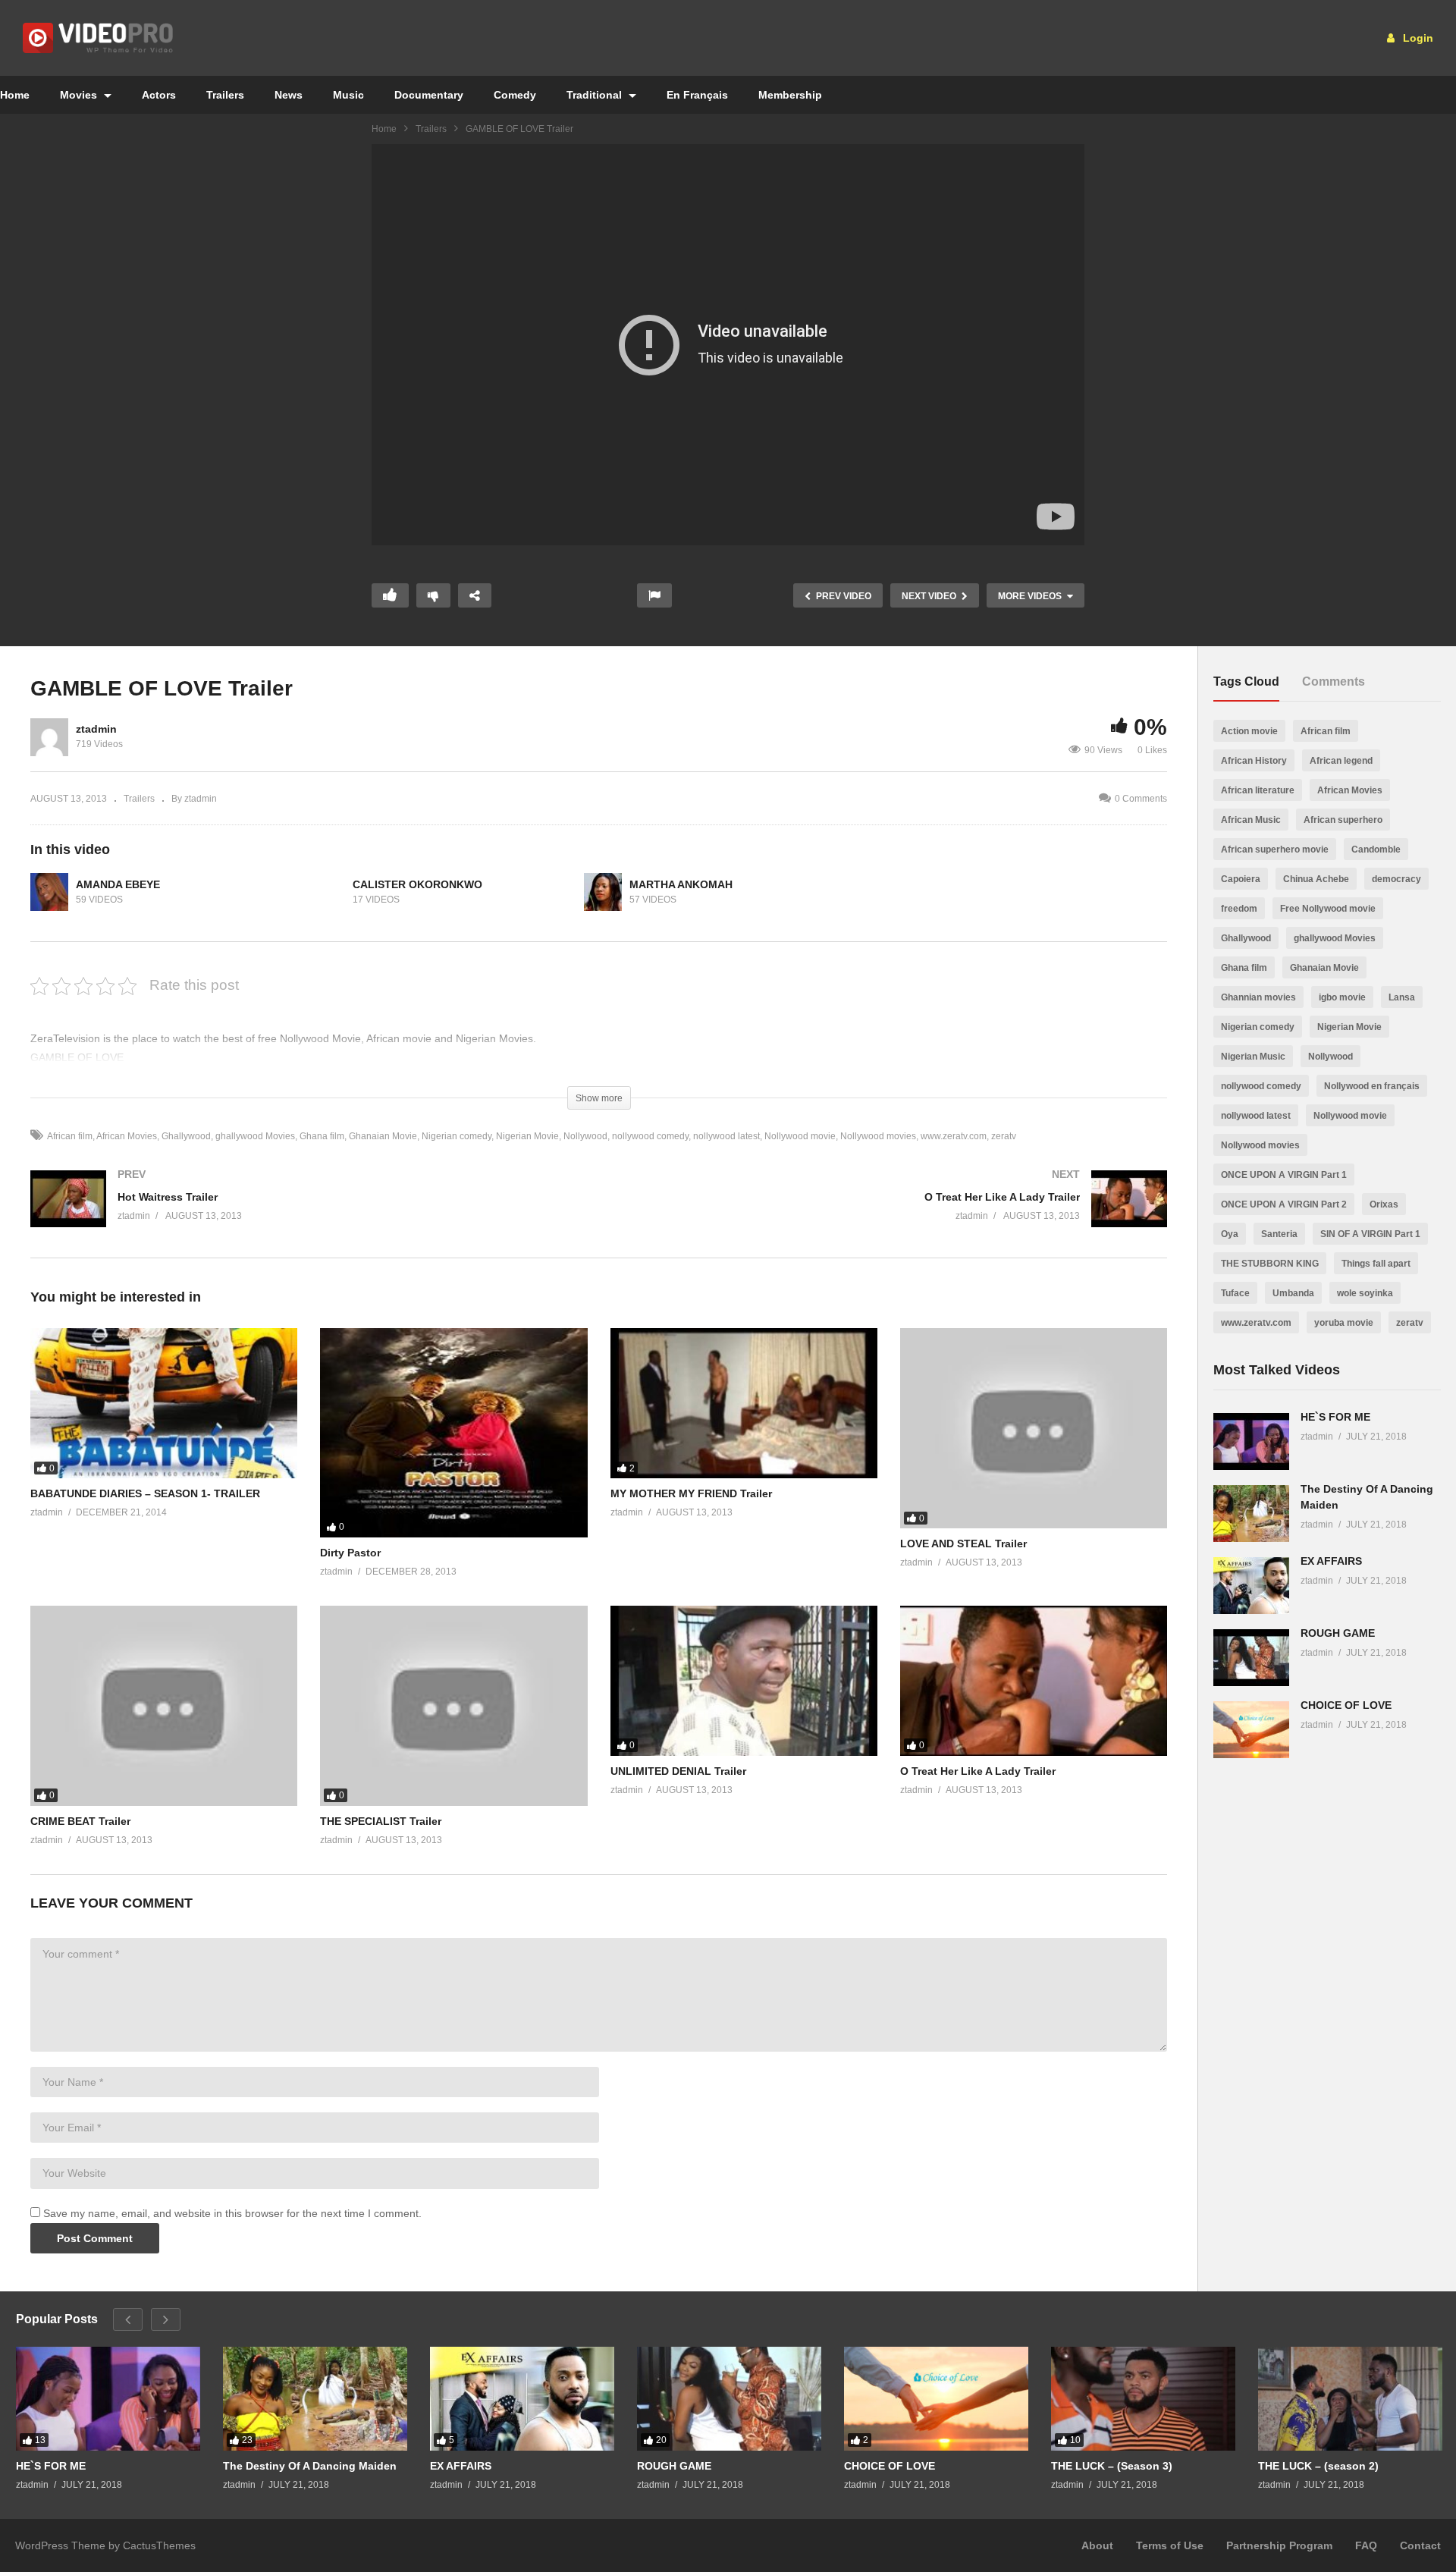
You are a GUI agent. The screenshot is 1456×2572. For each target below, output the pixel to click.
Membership (790, 95)
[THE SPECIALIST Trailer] (453, 1706)
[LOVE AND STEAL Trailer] (1034, 1428)
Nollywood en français (1372, 1086)
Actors (159, 95)
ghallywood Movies (255, 1136)
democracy (1396, 879)
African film (70, 1136)
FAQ (1366, 2545)
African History (1254, 761)
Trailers (225, 95)
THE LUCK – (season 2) (1318, 2466)
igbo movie (1342, 997)
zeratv (1004, 1136)
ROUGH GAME (1338, 1633)
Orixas (1384, 1204)
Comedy (515, 95)
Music (348, 95)
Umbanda (1293, 1293)
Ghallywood (186, 1136)
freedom (1239, 909)
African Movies (127, 1136)
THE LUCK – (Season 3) (1112, 2466)
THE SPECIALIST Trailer (381, 1821)
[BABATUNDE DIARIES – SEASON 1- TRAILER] (164, 1403)
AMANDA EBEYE (118, 884)
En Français (697, 95)
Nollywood (585, 1136)
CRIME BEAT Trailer (80, 1821)
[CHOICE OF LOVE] (1251, 1730)
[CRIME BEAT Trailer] (164, 1706)
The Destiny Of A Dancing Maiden (310, 2466)
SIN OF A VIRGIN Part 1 (1370, 1234)
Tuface (1235, 1293)
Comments (1334, 681)
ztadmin (96, 729)
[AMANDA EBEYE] (49, 892)
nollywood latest (726, 1136)
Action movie (1249, 731)
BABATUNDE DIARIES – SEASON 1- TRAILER (145, 1493)
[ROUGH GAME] (1251, 1658)
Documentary (429, 95)
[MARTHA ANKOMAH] (603, 892)
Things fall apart (1376, 1264)
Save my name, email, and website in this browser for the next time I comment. (232, 2213)
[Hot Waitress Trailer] (307, 1214)
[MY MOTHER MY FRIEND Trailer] (744, 1403)
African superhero (1343, 820)
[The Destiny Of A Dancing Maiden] (1251, 1514)
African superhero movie (1275, 849)
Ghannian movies (1258, 997)
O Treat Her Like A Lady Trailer (978, 1771)
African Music (1251, 820)
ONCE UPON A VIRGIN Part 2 (1284, 1204)
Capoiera (1241, 879)
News (289, 95)
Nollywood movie (800, 1136)
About (1097, 2545)
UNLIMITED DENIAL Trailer (678, 1771)
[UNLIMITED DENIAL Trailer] (744, 1681)
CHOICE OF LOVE (1346, 1705)
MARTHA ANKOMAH (681, 884)
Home (384, 129)
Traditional (596, 95)
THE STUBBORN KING (1270, 1264)
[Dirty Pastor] (453, 1433)
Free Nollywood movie (1328, 909)
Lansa (1402, 997)
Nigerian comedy (457, 1136)
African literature (1258, 790)
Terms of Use (1170, 2545)
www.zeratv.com (954, 1136)
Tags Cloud (1246, 681)
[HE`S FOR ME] (1251, 1441)
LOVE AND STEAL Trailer (963, 1544)
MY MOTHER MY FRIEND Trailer (691, 1493)
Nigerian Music (1253, 1057)
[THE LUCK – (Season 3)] (1143, 2399)
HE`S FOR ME (1335, 1417)
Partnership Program (1279, 2545)
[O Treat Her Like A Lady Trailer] (891, 1214)
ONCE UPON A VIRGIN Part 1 (1284, 1175)
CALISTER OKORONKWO (417, 884)
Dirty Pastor (350, 1553)
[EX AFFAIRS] (1251, 1586)
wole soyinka (1365, 1293)
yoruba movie (1344, 1323)
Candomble (1376, 849)
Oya (1230, 1234)
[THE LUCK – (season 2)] (1350, 2399)
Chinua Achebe (1316, 879)
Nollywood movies (878, 1136)
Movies (80, 95)
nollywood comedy (650, 1136)
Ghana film (322, 1136)
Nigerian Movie (527, 1136)
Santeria (1279, 1234)
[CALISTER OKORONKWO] (326, 892)
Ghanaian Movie (383, 1136)
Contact (1420, 2545)
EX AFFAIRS (1331, 1561)
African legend (1341, 761)
